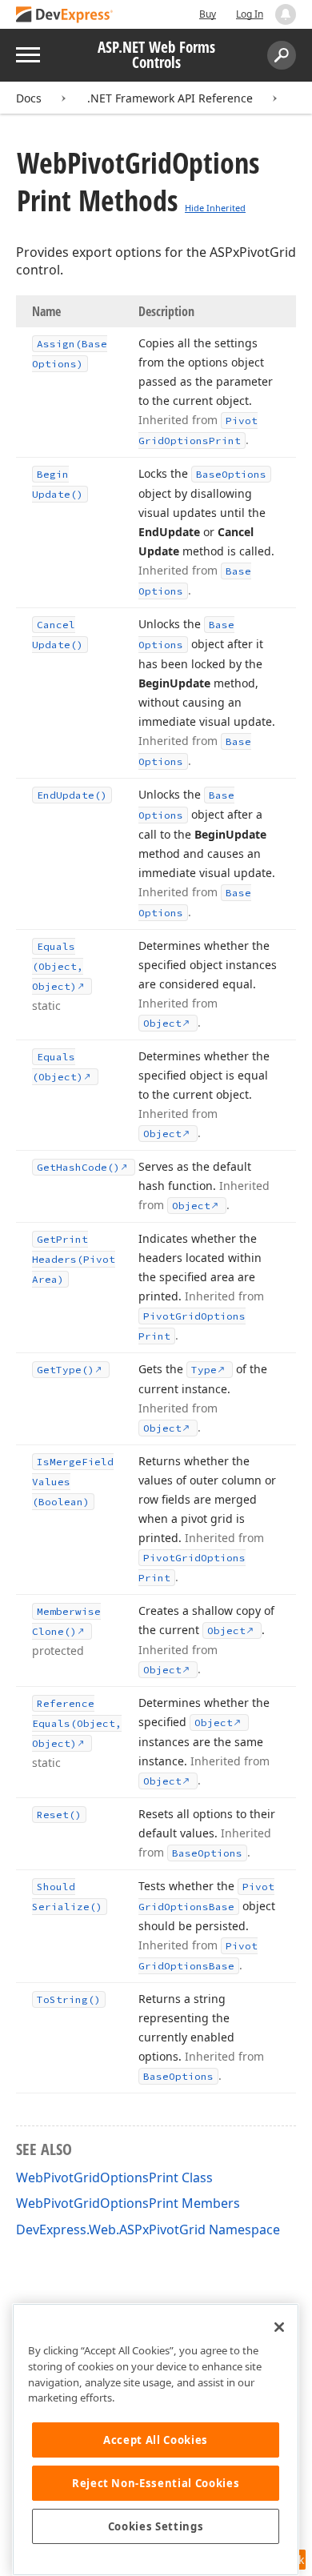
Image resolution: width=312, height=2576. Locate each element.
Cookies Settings (156, 2526)
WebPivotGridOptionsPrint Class (114, 2177)
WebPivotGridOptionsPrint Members (128, 2203)
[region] (156, 2440)
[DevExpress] (65, 16)
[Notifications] (286, 14)
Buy (208, 14)
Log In (250, 14)
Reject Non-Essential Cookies (156, 2483)
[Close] (279, 2327)
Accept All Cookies (156, 2440)
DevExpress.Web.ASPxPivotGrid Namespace (148, 2229)
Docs (29, 98)
